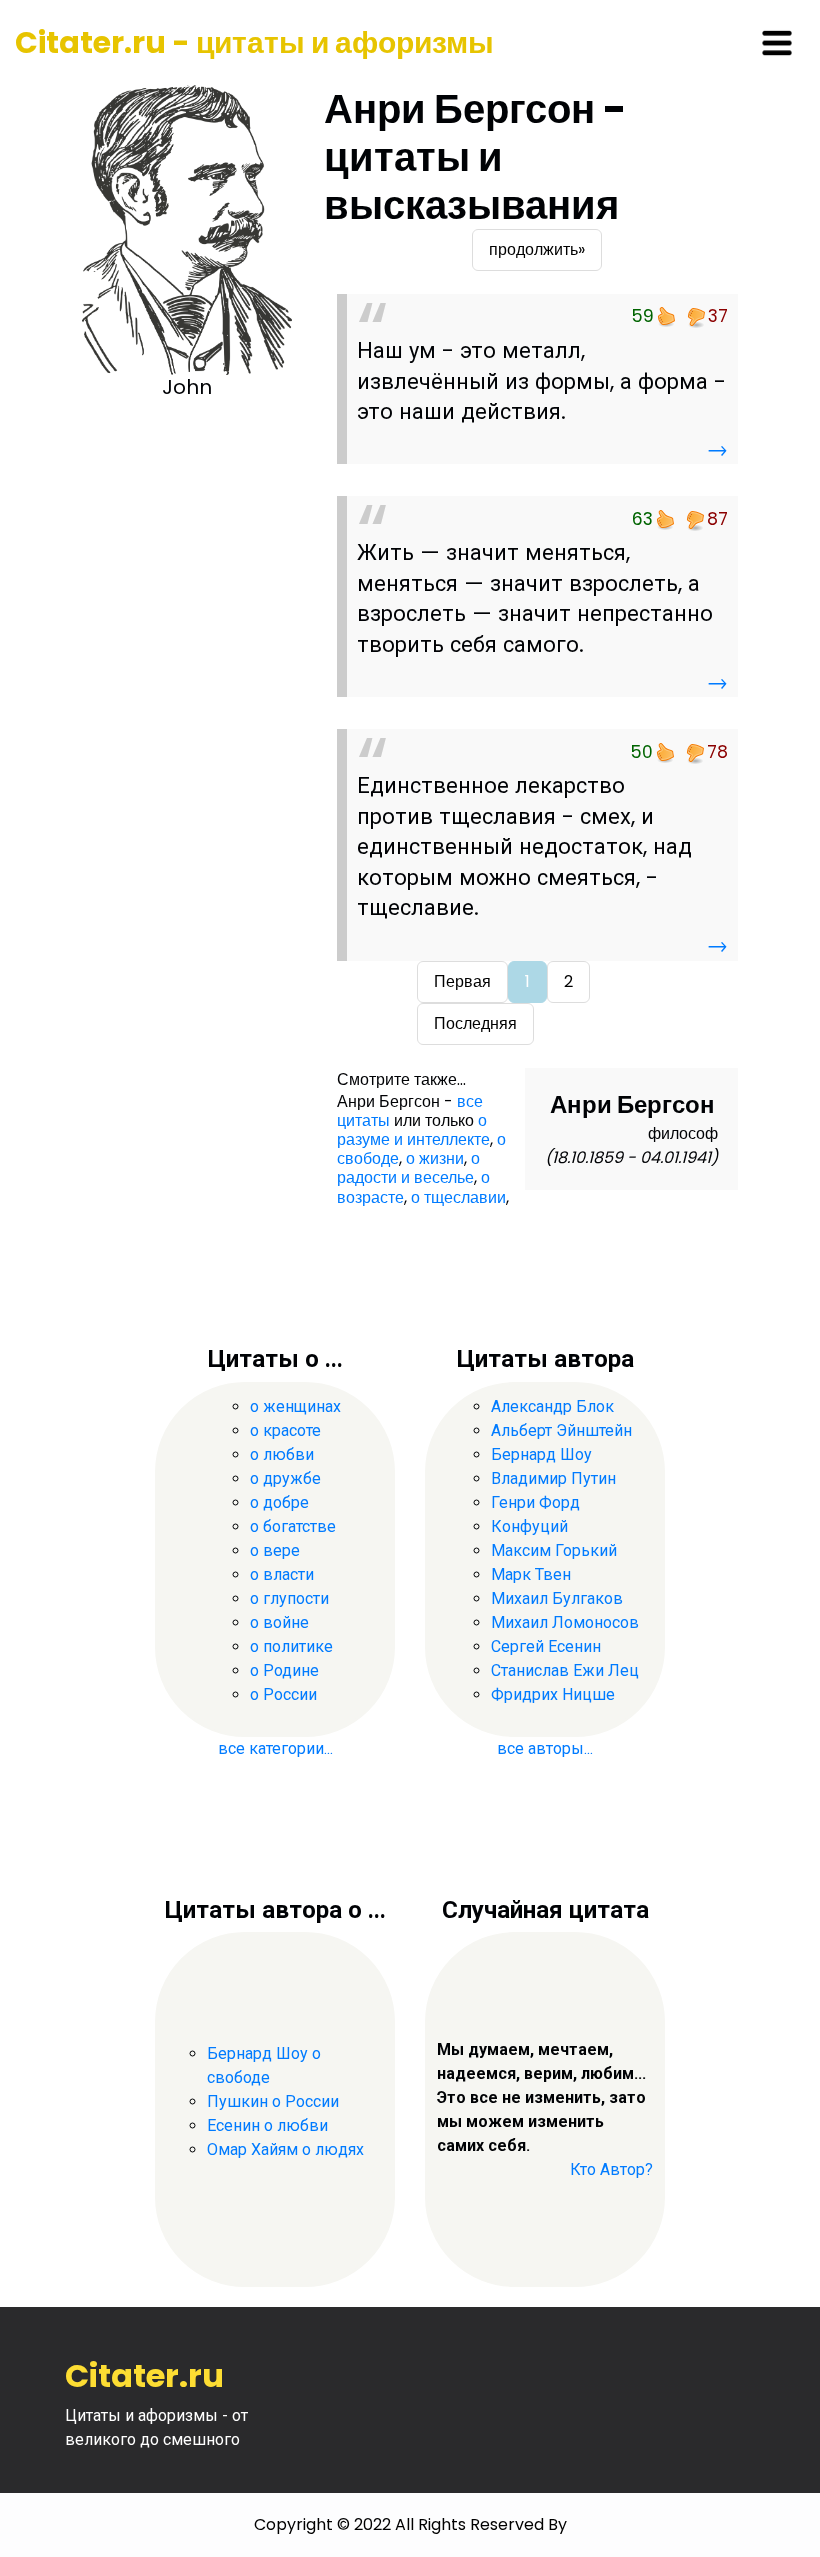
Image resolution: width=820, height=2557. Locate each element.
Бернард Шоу (541, 1454)
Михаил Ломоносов (565, 1622)
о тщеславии (458, 1197)
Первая (462, 981)
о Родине (284, 1670)
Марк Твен (531, 1574)
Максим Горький (554, 1550)
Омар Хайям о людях (285, 2149)
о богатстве (293, 1526)
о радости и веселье (408, 1168)
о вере (275, 1550)
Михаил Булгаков (557, 1598)
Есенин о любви (267, 2125)
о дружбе (285, 1478)
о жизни (435, 1158)
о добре (279, 1502)
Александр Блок (552, 1406)
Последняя (475, 1023)
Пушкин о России (273, 2101)
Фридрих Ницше (553, 1694)
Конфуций (529, 1526)
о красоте (285, 1430)
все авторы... (545, 1748)
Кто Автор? (611, 2169)
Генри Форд (535, 1502)
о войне (279, 1622)
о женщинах (295, 1406)
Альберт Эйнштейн (561, 1430)
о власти (282, 1574)
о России (283, 1694)
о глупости (289, 1598)
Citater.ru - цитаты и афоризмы (254, 42)
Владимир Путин (553, 1478)
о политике (291, 1646)
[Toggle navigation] (777, 43)
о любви (282, 1454)
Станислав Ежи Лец (565, 1670)
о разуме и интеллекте (413, 1130)
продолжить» (537, 249)
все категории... (275, 1748)
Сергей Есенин (546, 1646)
